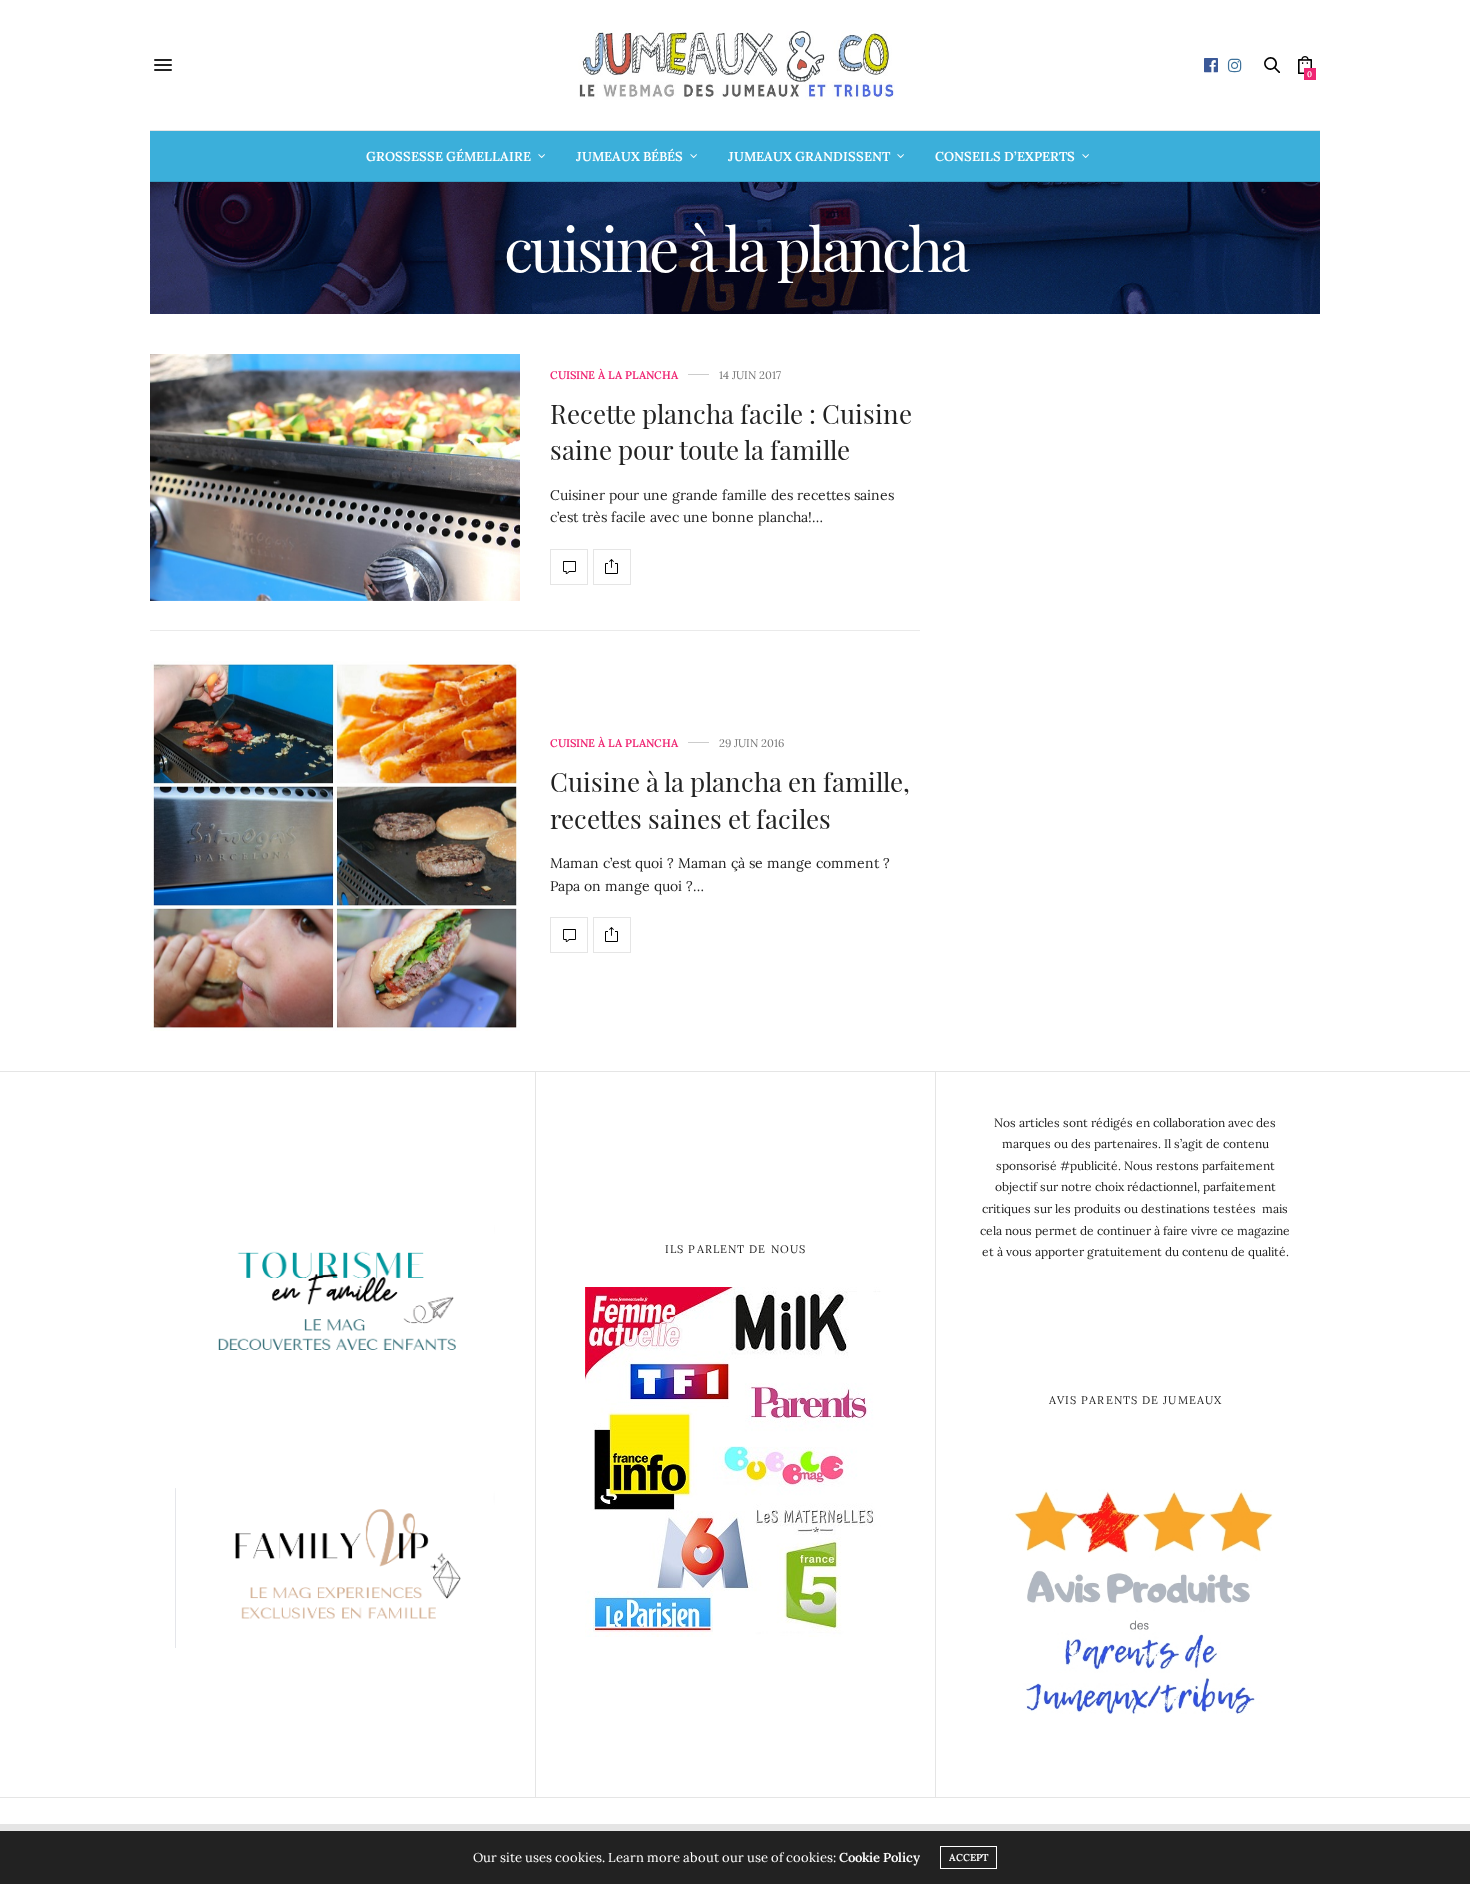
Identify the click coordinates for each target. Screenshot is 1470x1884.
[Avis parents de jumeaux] (1135, 1596)
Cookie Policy (879, 1857)
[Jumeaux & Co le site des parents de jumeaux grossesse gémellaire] (735, 65)
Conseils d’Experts (1005, 156)
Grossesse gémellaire (448, 156)
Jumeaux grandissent (809, 156)
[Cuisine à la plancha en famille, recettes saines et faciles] (335, 846)
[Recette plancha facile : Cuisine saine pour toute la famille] (335, 477)
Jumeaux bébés (629, 156)
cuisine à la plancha (614, 375)
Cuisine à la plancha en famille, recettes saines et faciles (730, 799)
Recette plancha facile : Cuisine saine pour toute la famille (731, 431)
